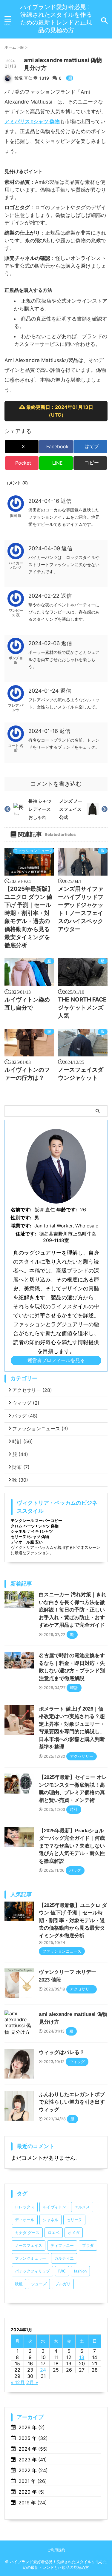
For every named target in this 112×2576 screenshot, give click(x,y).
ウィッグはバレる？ (62, 2052)
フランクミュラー (30, 2258)
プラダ (88, 2245)
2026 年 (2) (32, 2427)
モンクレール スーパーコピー (36, 1520)
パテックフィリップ (32, 2271)
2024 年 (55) (33, 2449)
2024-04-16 (45, 501)
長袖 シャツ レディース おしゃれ (40, 809)
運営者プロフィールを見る (56, 1360)
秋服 (19, 2284)
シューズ (39, 2284)
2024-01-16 (44, 731)
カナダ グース (27, 2233)
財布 (21, 1467)
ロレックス (25, 2207)
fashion (80, 2271)
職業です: (21, 1226)
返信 (66, 501)
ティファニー (62, 2245)
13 (82, 2357)
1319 (45, 78)
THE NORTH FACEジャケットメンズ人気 (82, 1008)
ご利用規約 (56, 2550)
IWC (62, 2271)
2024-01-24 (44, 691)
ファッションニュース (33, 851)
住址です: (26, 1234)
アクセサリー (32, 1390)
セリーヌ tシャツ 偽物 (30, 1537)
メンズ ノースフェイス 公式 (71, 809)
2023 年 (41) (33, 2460)
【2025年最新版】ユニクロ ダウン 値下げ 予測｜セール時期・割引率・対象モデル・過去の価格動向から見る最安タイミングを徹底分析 (73, 1921)
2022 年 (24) (33, 2470)
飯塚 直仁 (23, 78)
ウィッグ (26, 1403)
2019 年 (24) (33, 2503)
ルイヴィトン (54, 2207)
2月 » (32, 2382)
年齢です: (67, 1210)
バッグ (25, 1416)
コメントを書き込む (56, 784)
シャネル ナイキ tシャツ (32, 1531)
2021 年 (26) (33, 2481)
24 (43, 2370)
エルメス (82, 2207)
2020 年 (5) (32, 2492)
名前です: (21, 1210)
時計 (23, 1441)
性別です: (21, 1218)
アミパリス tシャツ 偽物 (32, 121)
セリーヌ (74, 2220)
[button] (90, 463)
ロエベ (54, 2233)
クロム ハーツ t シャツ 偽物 (35, 1526)
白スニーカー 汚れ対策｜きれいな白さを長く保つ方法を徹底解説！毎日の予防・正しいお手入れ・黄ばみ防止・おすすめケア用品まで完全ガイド (73, 1610)
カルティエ (64, 2258)
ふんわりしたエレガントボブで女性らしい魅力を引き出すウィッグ (72, 2102)
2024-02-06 (45, 643)
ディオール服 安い (27, 1542)
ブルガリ (63, 2284)
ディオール (25, 2220)
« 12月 (18, 2382)
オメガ (74, 2233)
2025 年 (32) (33, 2438)
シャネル (50, 2220)
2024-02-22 (45, 596)
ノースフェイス (29, 2245)
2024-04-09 (45, 548)
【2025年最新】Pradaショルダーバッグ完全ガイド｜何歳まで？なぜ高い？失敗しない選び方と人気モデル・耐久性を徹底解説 (72, 1846)
